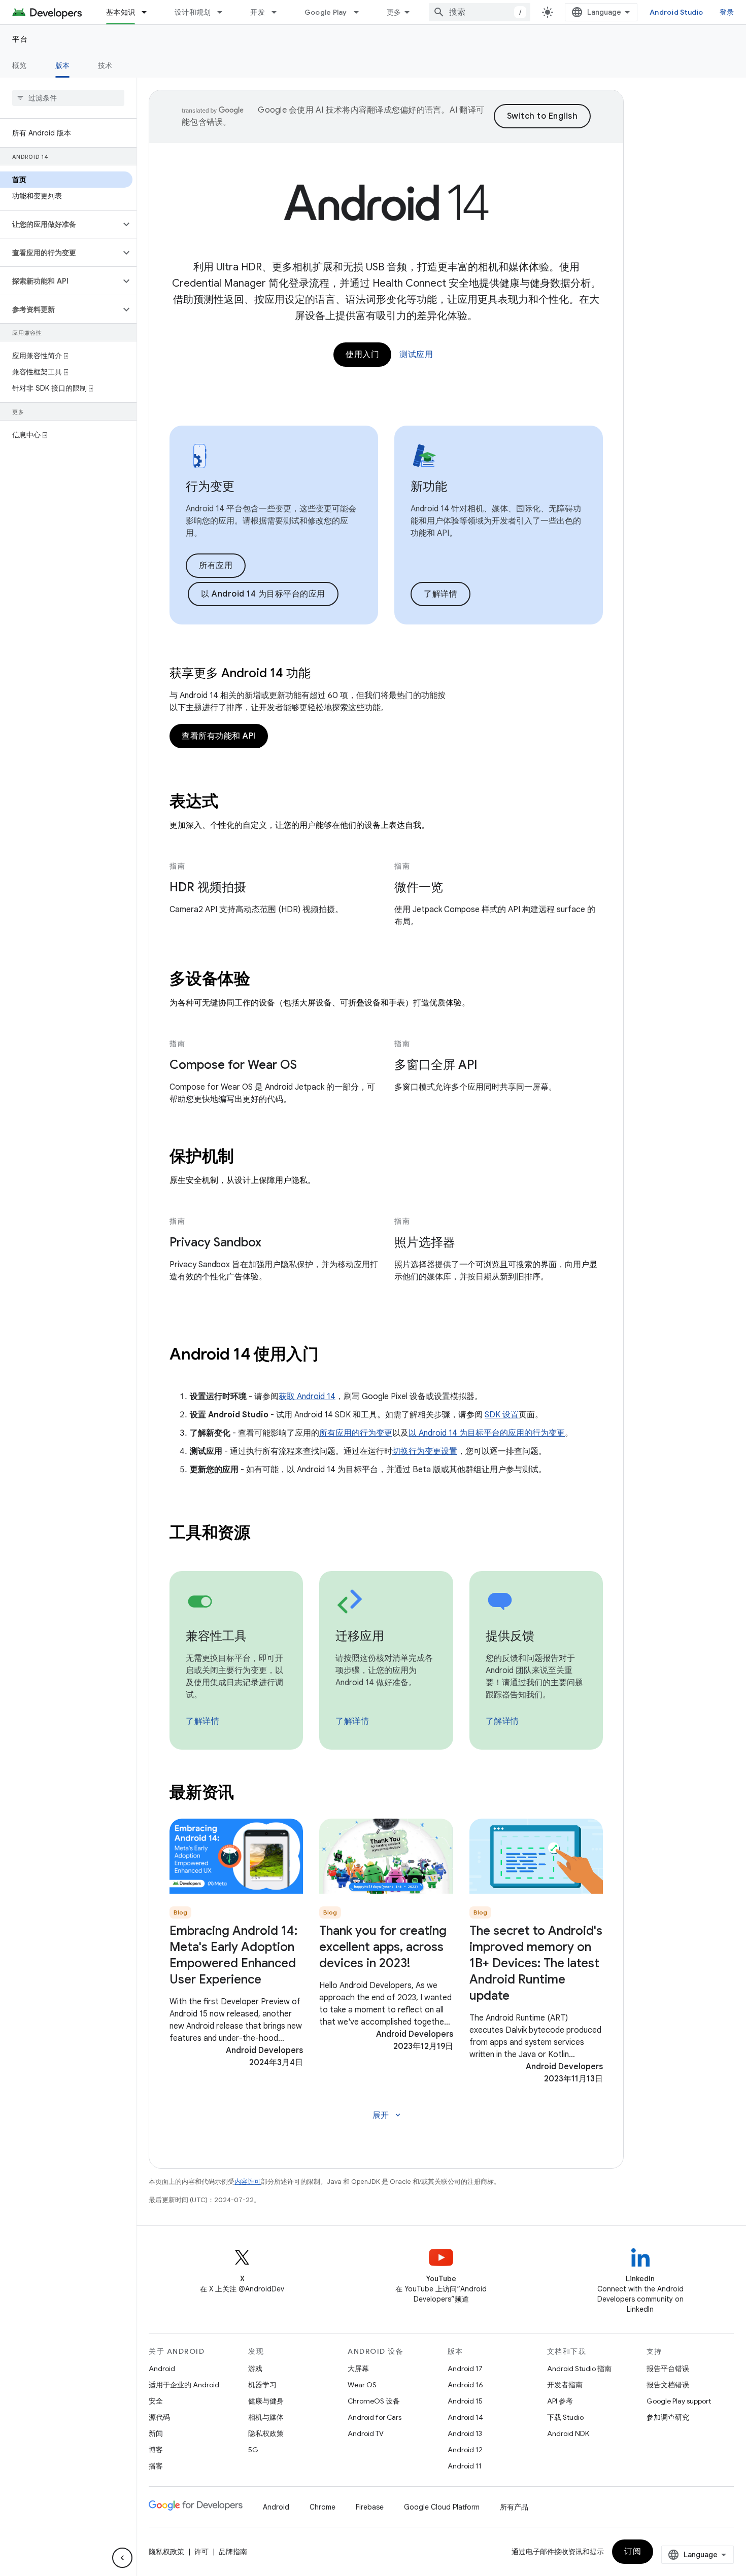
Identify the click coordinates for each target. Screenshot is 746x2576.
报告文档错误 (668, 2385)
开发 (258, 12)
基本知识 (121, 12)
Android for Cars (375, 2417)
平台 (20, 39)
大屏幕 (358, 2369)
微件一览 (419, 887)
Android (162, 2369)
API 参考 (560, 2401)
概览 (20, 65)
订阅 (633, 2552)
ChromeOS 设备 (374, 2401)
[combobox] (480, 12)
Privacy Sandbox (215, 1242)
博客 (156, 2450)
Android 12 (465, 2450)
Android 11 (465, 2466)
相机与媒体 (266, 2417)
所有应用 (216, 566)
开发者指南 (565, 2385)
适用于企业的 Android (184, 2385)
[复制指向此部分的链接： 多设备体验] (264, 980)
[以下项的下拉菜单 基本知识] (149, 12)
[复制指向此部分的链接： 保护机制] (248, 1158)
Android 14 (465, 2417)
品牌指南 (233, 2552)
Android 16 (465, 2385)
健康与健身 (266, 2401)
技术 (105, 65)
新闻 (156, 2433)
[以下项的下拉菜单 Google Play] (361, 12)
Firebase (370, 2507)
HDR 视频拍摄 (208, 887)
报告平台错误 (668, 2369)
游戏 (255, 2369)
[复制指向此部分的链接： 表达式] (231, 803)
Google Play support (679, 2401)
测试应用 (416, 355)
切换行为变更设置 (425, 1451)
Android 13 (465, 2433)
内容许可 (248, 2182)
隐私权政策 (266, 2433)
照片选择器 (425, 1242)
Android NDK (568, 2433)
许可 (201, 2552)
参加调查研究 (668, 2417)
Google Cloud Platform (442, 2507)
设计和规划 (193, 12)
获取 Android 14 (307, 1397)
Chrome (323, 2507)
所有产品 (514, 2507)
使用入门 (362, 355)
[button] (60, 224)
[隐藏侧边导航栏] (122, 2558)
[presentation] (386, 801)
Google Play (326, 12)
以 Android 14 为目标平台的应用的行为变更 (487, 1433)
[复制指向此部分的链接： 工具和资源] (264, 1534)
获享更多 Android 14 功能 (240, 673)
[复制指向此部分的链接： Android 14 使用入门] (332, 1355)
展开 (387, 2115)
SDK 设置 (502, 1415)
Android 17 (465, 2369)
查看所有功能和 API (219, 736)
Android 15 (465, 2401)
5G (253, 2450)
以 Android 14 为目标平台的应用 (263, 594)
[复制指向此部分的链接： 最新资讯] (248, 1794)
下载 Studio (565, 2417)
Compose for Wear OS (233, 1065)
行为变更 (210, 486)
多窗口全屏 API (436, 1065)
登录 (727, 12)
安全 (156, 2401)
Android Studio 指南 (579, 2369)
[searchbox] (68, 98)
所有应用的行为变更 (356, 1433)
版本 (63, 65)
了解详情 (440, 594)
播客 (156, 2466)
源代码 (159, 2417)
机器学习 (262, 2385)
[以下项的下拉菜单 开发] (279, 12)
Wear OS (362, 2385)
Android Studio (676, 12)
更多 (394, 12)
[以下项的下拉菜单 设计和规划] (224, 12)
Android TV (366, 2433)
